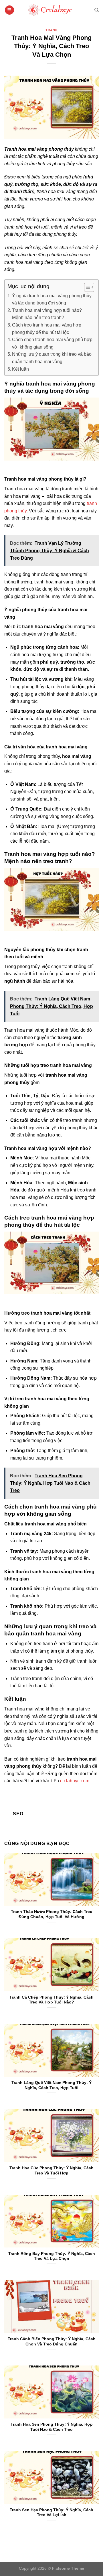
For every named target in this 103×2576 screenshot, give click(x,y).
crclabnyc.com (75, 1781)
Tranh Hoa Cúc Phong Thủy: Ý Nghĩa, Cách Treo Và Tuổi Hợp (51, 2171)
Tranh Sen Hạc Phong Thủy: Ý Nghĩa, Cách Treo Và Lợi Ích (51, 2513)
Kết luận (20, 369)
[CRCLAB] (51, 10)
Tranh (51, 30)
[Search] (97, 10)
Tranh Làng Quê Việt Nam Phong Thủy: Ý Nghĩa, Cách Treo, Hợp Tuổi (51, 2085)
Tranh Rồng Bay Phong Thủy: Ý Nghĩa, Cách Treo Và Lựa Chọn (52, 2256)
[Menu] (9, 10)
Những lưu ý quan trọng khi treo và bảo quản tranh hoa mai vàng (52, 358)
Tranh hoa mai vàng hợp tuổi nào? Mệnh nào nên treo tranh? (47, 314)
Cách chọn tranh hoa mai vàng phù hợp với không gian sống (52, 343)
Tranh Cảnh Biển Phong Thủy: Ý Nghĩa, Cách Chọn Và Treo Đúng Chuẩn (52, 2342)
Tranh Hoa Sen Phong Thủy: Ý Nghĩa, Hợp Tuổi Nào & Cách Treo (52, 2427)
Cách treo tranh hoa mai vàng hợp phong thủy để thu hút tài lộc (47, 329)
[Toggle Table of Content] (86, 287)
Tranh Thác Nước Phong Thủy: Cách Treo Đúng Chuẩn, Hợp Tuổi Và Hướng (52, 1914)
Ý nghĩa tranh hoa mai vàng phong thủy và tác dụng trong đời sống (52, 299)
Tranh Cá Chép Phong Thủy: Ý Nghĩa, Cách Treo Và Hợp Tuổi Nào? (51, 2000)
